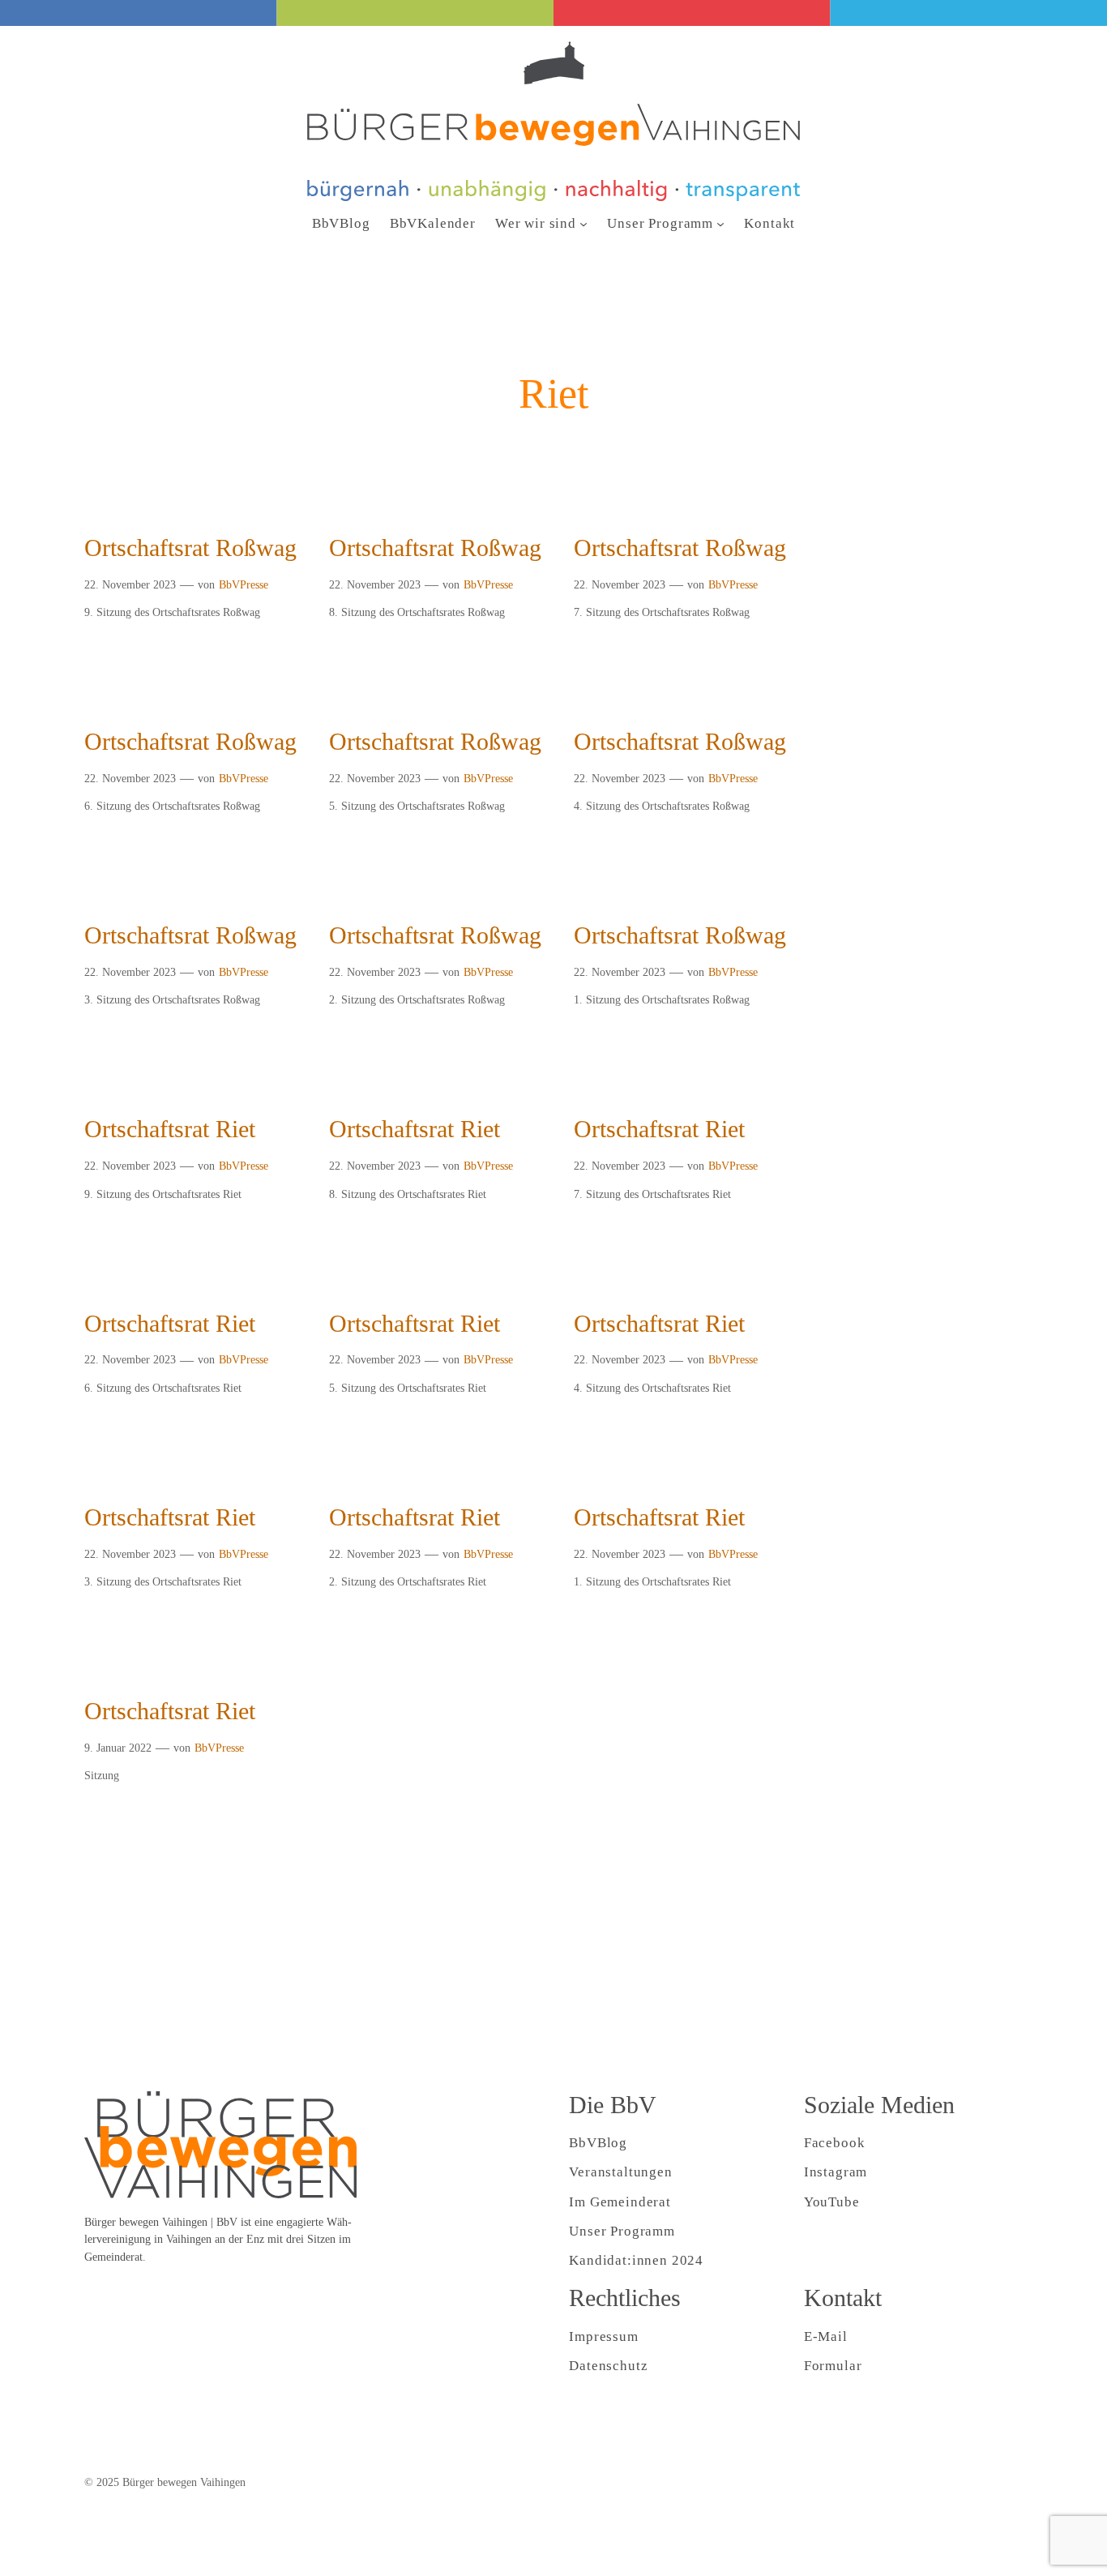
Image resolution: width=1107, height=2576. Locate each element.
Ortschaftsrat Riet (170, 1129)
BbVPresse (244, 584)
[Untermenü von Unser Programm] (720, 224)
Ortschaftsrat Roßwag (190, 548)
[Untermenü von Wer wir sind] (583, 224)
